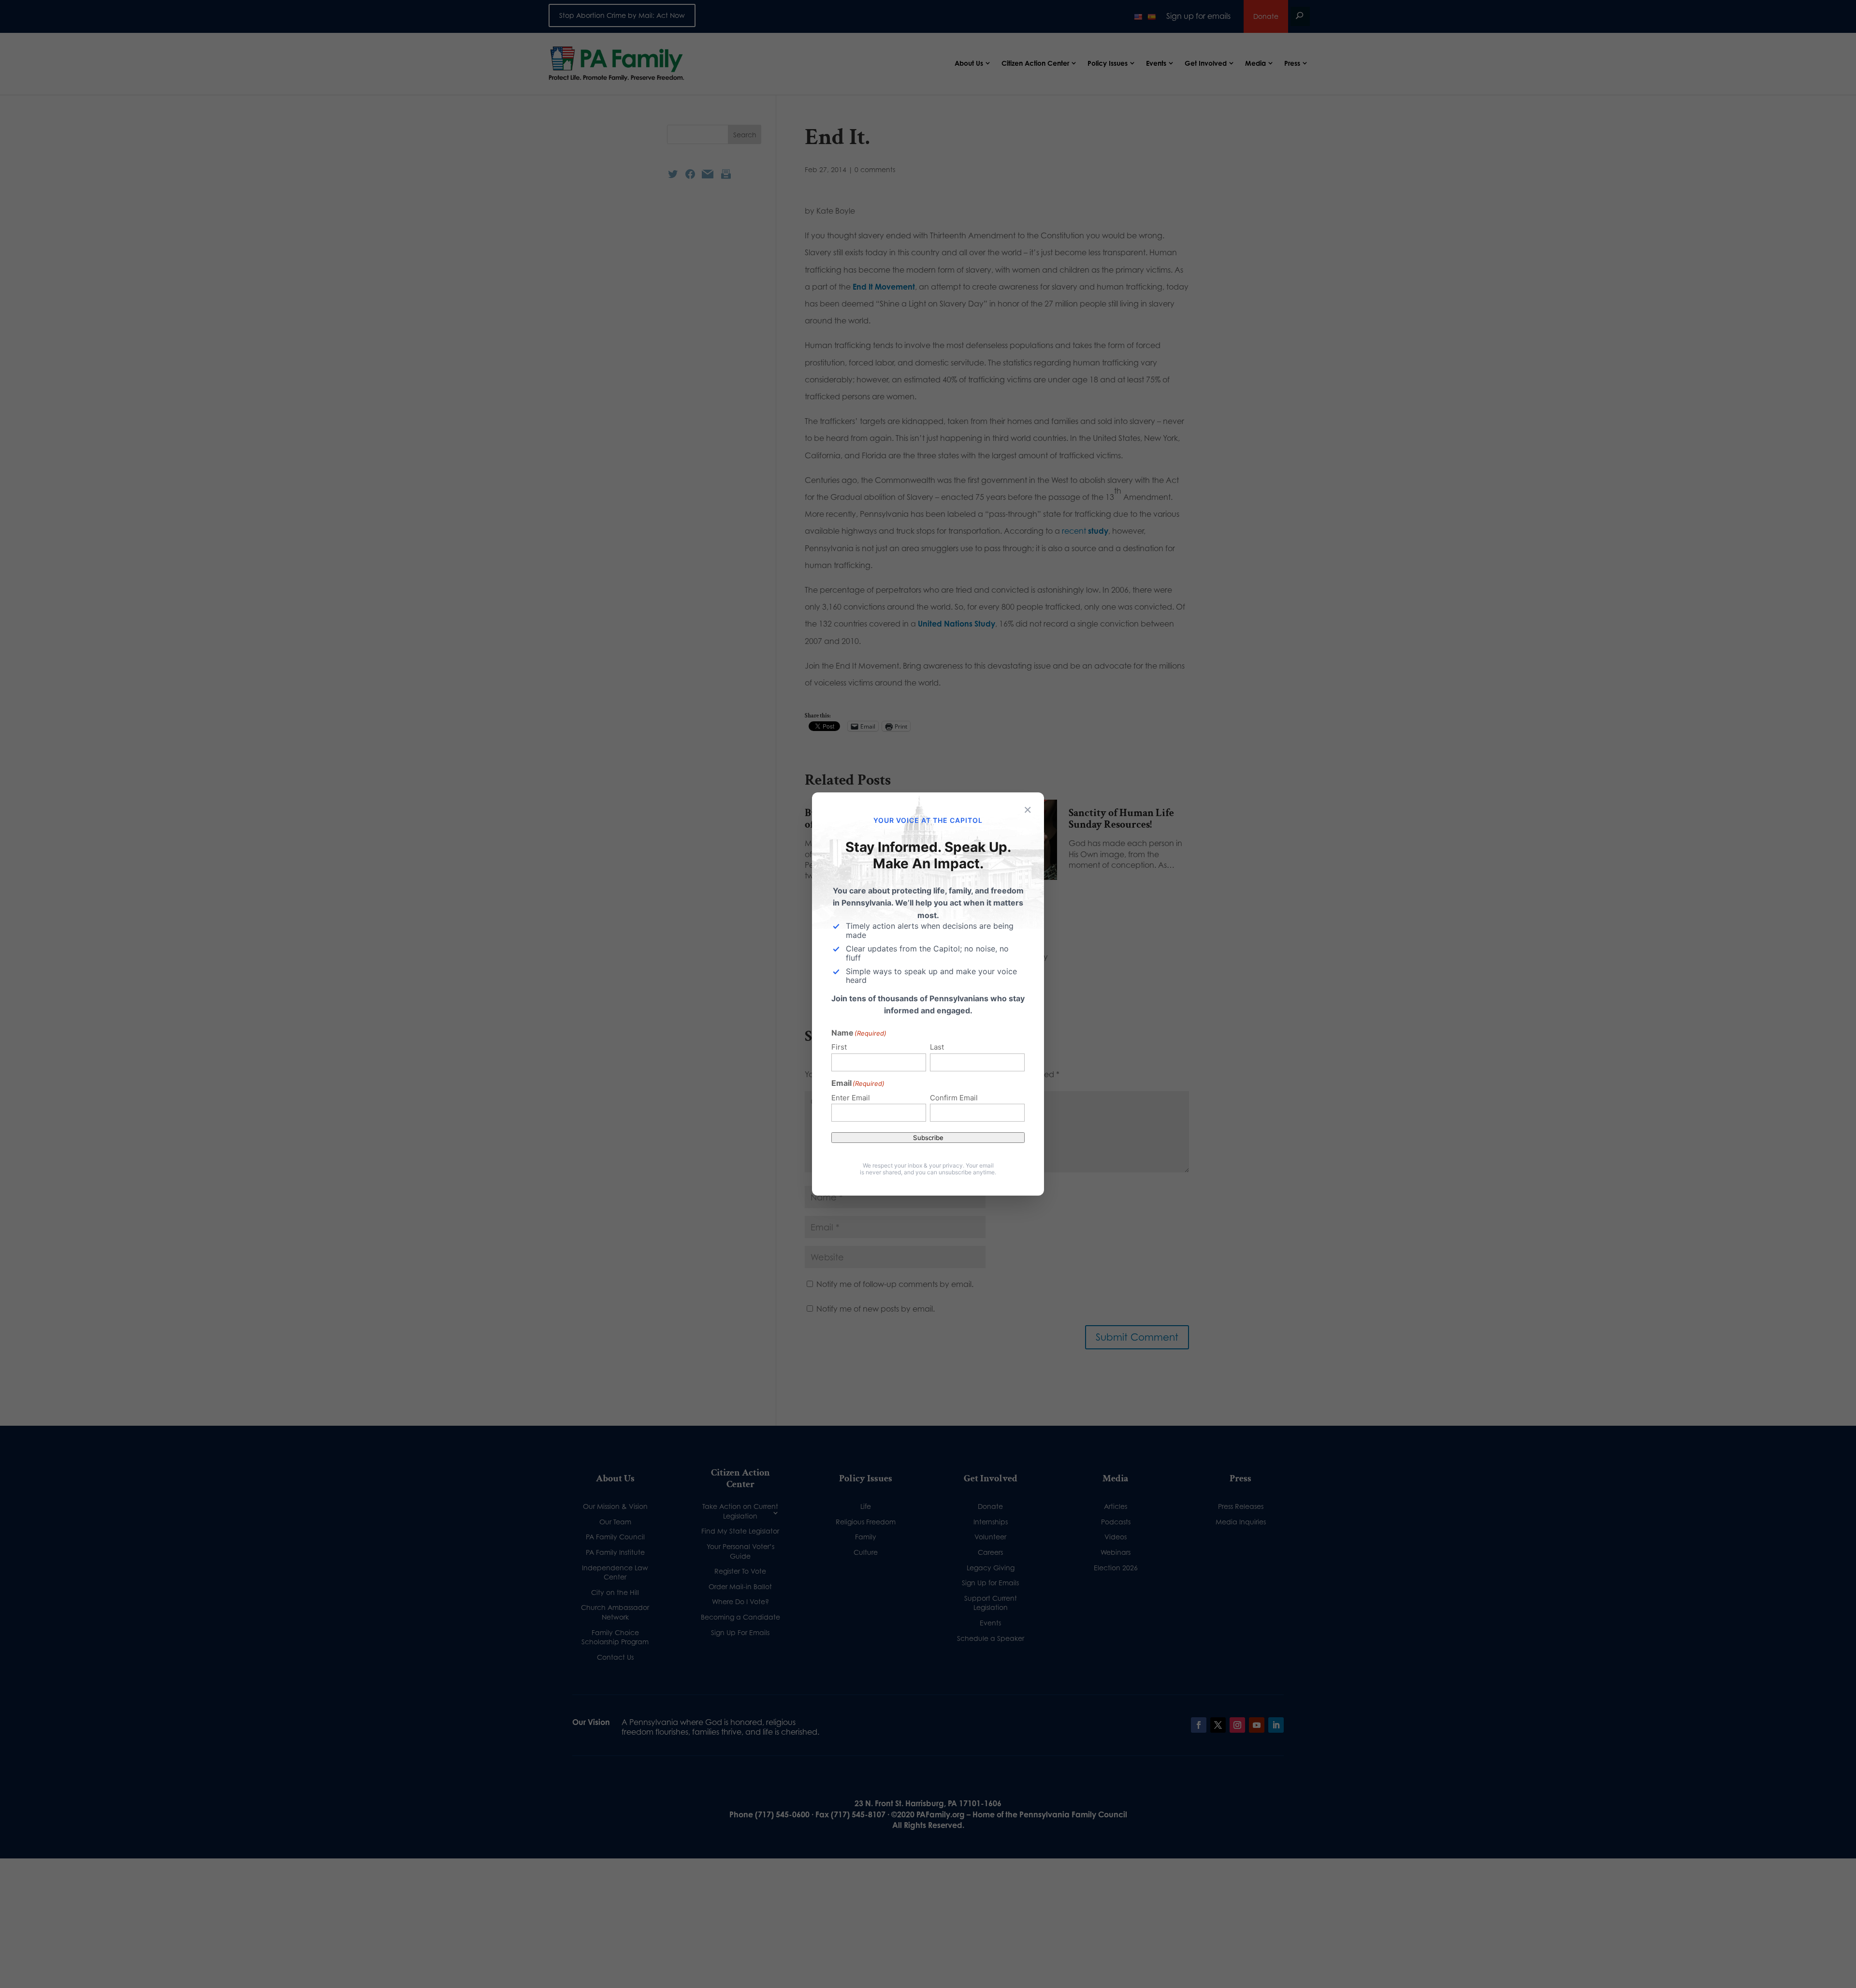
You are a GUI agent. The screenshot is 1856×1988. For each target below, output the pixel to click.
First (839, 1047)
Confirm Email (954, 1098)
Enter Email (851, 1098)
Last (937, 1047)
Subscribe (928, 1138)
